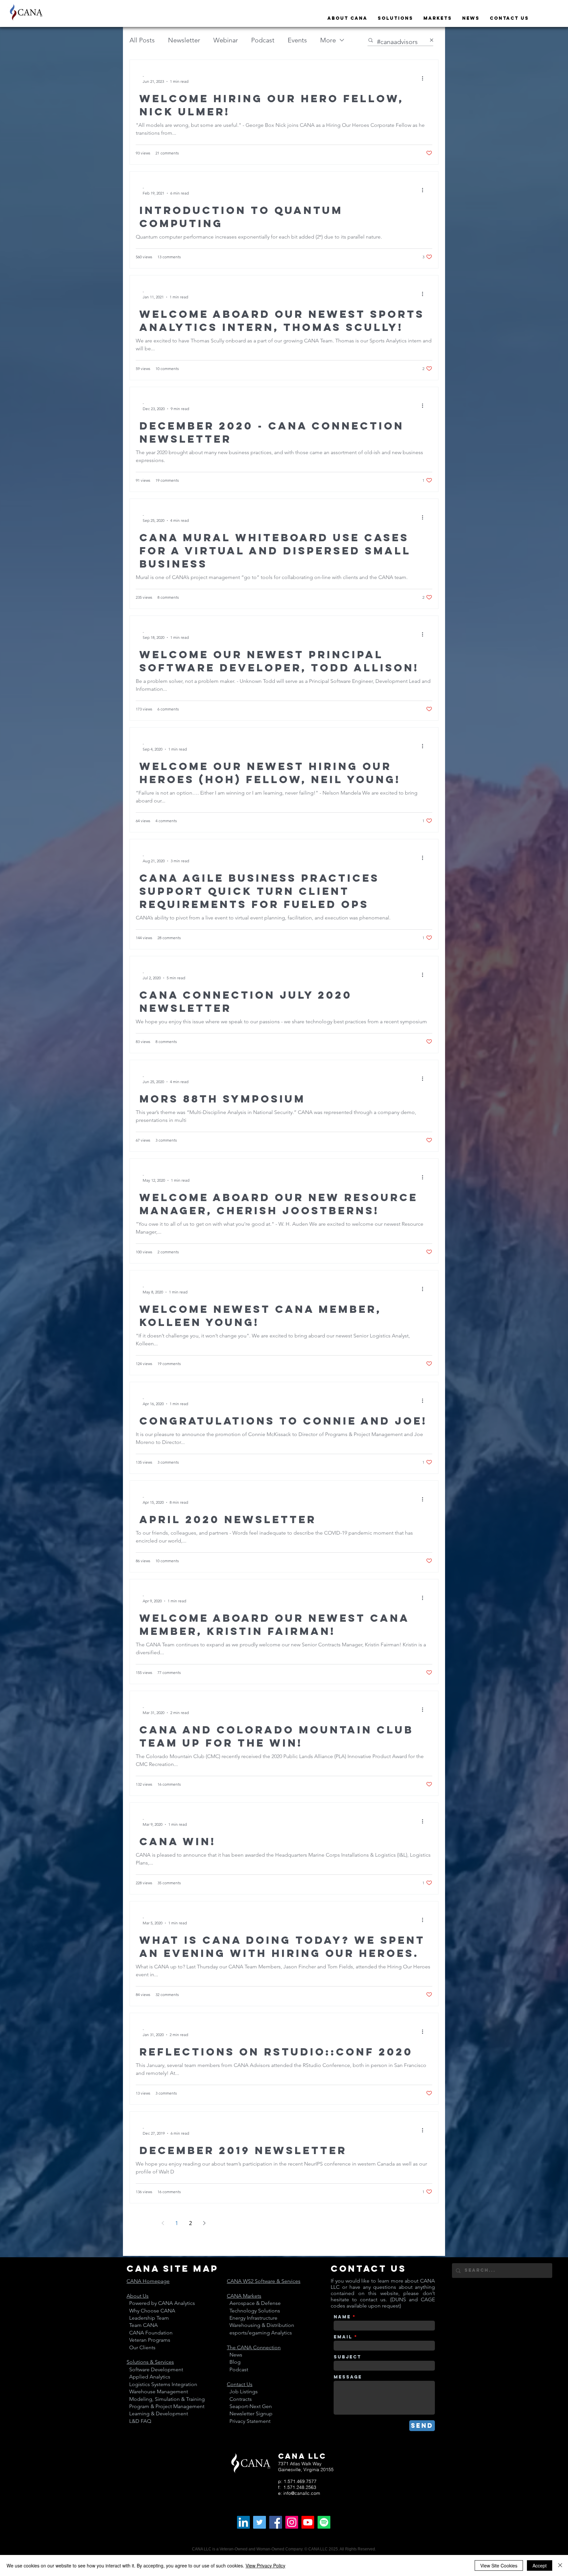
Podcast (263, 40)
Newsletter (184, 40)
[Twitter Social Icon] (260, 2522)
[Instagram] (292, 2522)
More (328, 40)
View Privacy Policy (265, 2565)
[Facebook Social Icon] (276, 2522)
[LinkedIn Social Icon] (243, 2522)
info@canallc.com (302, 2493)
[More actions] (425, 78)
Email (343, 2337)
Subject (347, 2357)
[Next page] (204, 2223)
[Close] (560, 2565)
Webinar (226, 40)
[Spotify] (324, 2522)
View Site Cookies (499, 2565)
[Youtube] (308, 2522)
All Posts (142, 40)
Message (348, 2377)
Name (342, 2317)
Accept (540, 2565)
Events (297, 40)
